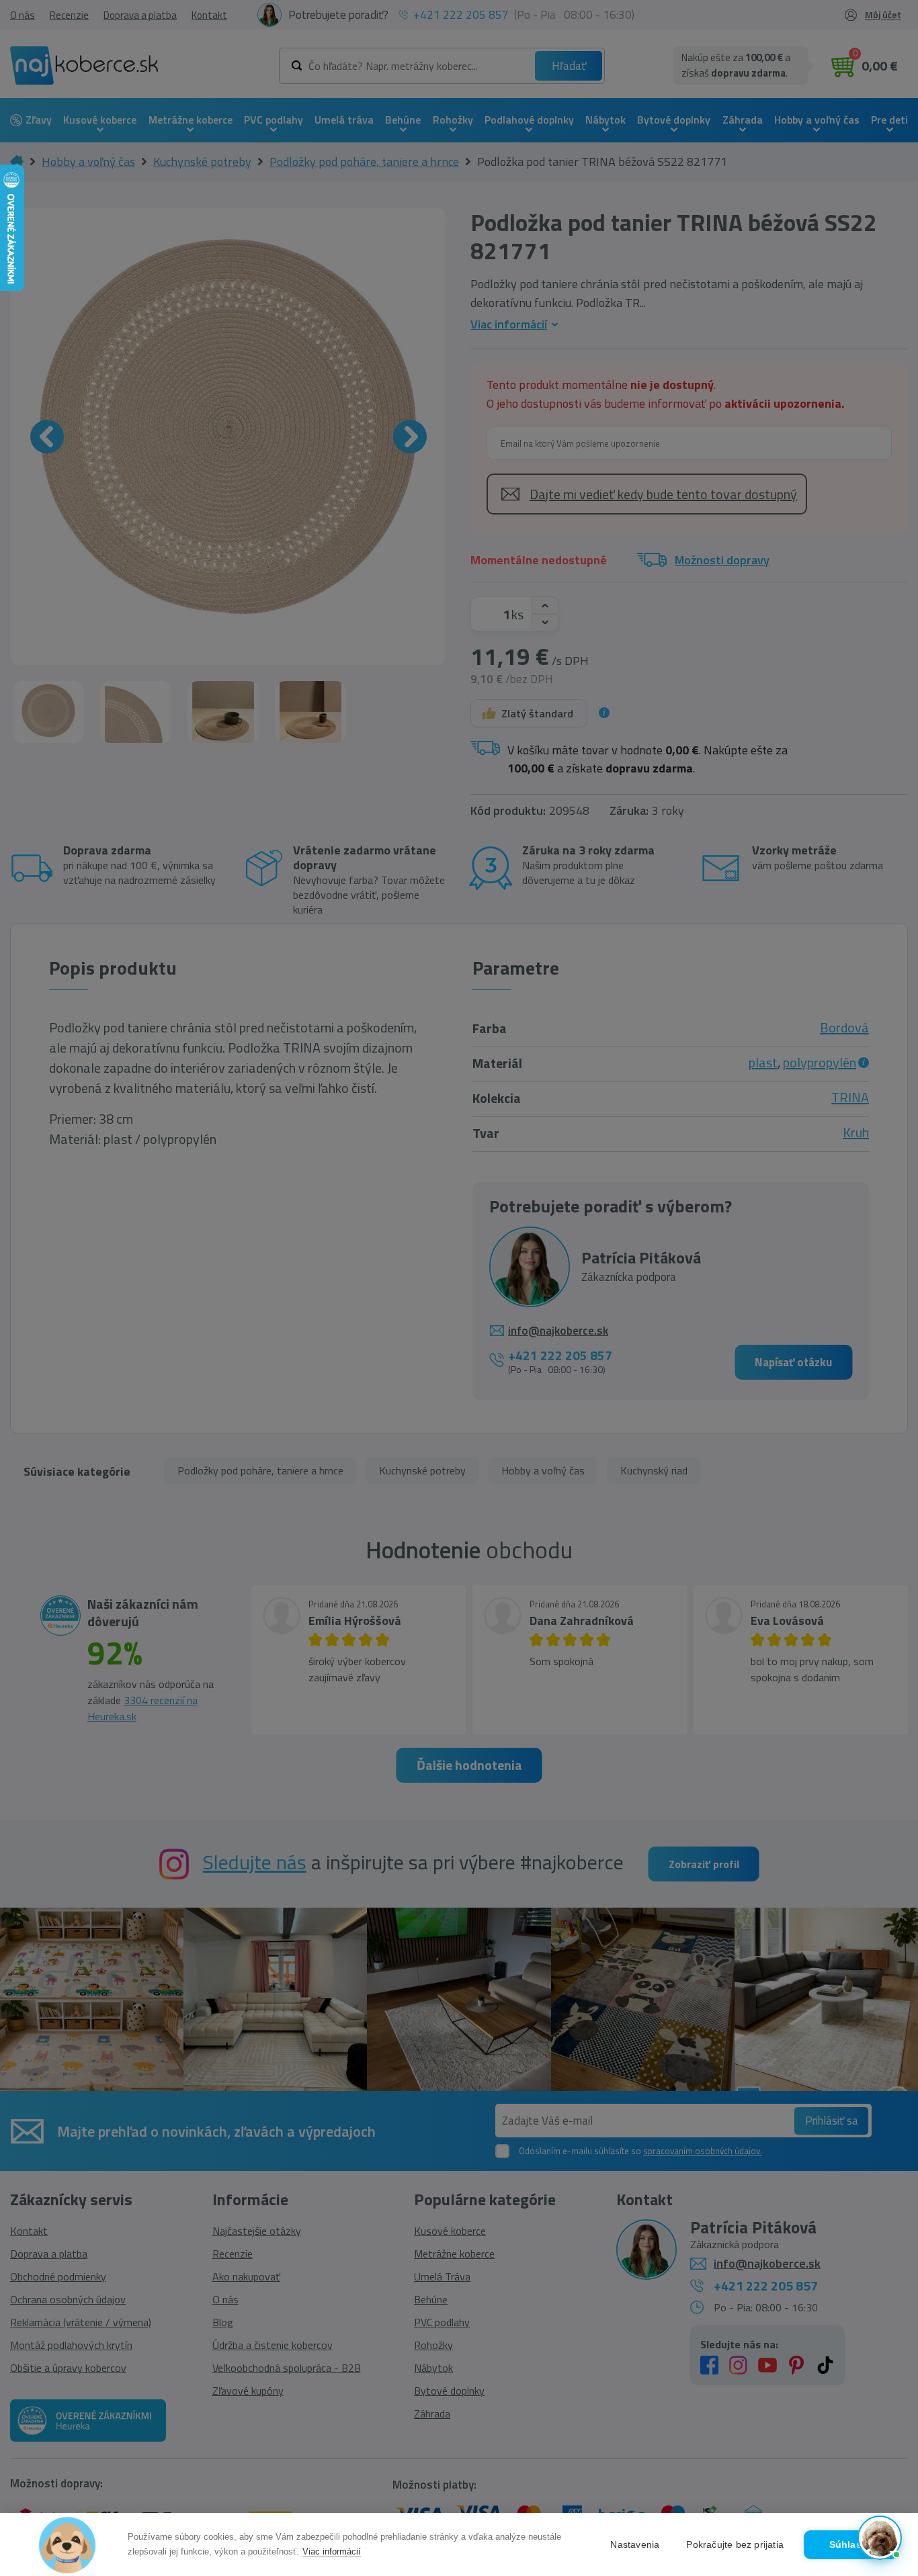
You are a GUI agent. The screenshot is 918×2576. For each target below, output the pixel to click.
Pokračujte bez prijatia (735, 2545)
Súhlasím (851, 2545)
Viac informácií (332, 2551)
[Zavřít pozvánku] (886, 2391)
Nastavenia (635, 2545)
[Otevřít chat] (880, 2538)
